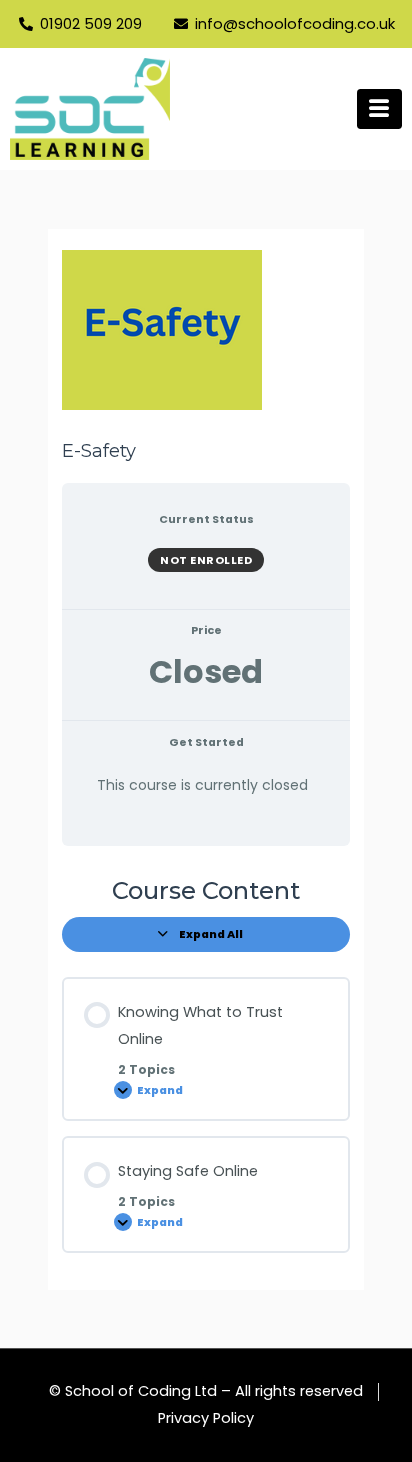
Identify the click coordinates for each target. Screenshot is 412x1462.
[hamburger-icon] (379, 109)
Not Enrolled (206, 560)
